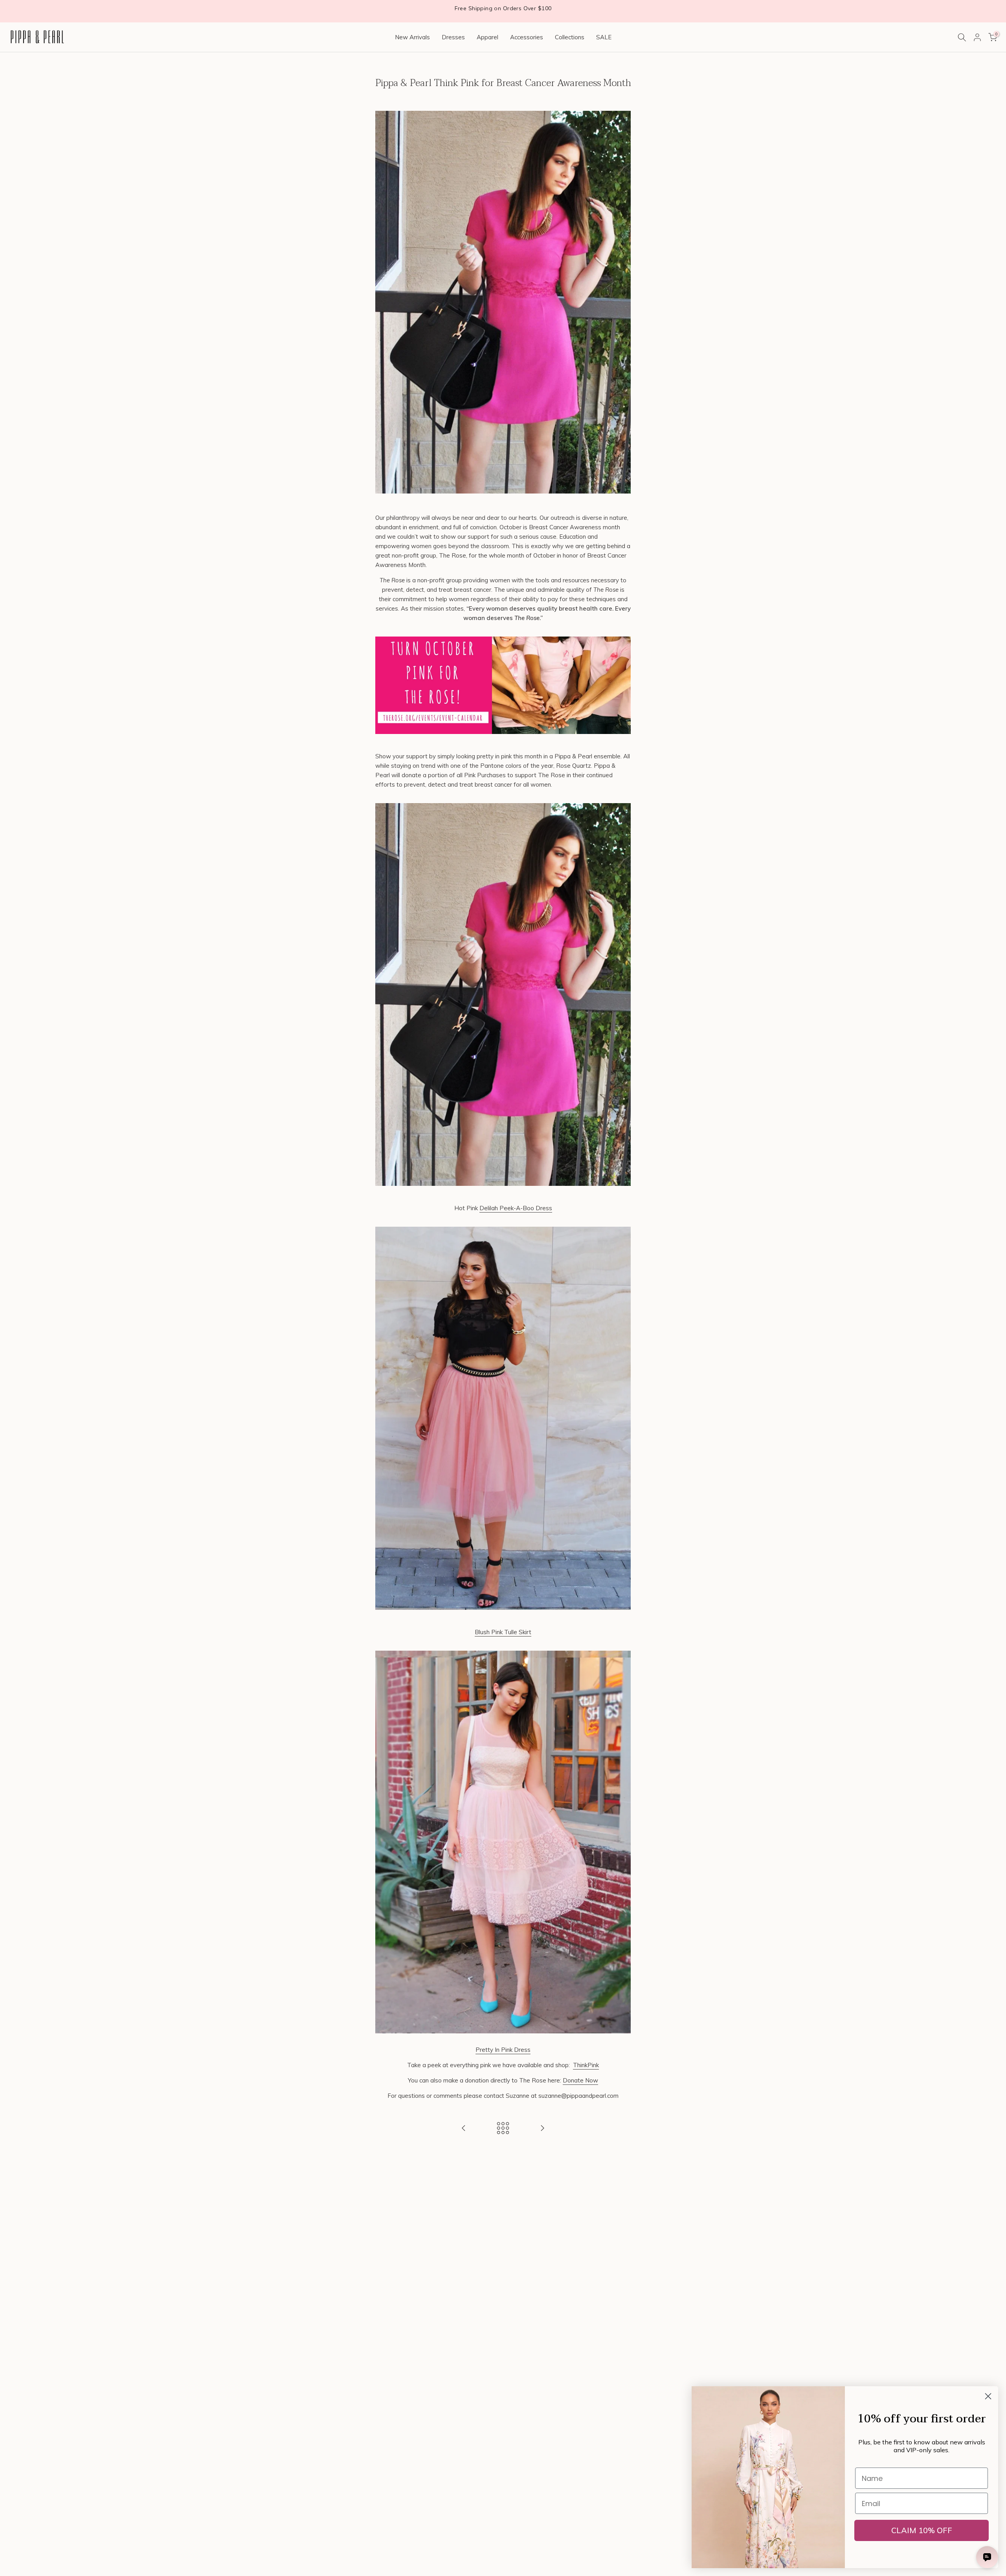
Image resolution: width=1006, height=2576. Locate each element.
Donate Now (580, 2080)
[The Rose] (503, 687)
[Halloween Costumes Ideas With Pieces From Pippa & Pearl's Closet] (542, 2129)
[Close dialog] (988, 2396)
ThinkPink (586, 2065)
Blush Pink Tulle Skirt (503, 1632)
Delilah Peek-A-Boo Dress (516, 1208)
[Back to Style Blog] (503, 2129)
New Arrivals (412, 37)
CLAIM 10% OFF (922, 2530)
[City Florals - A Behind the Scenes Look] (464, 2129)
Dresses (453, 37)
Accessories (527, 37)
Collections (570, 37)
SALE (604, 37)
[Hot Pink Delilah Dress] (503, 996)
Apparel (487, 37)
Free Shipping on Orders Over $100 (503, 8)
